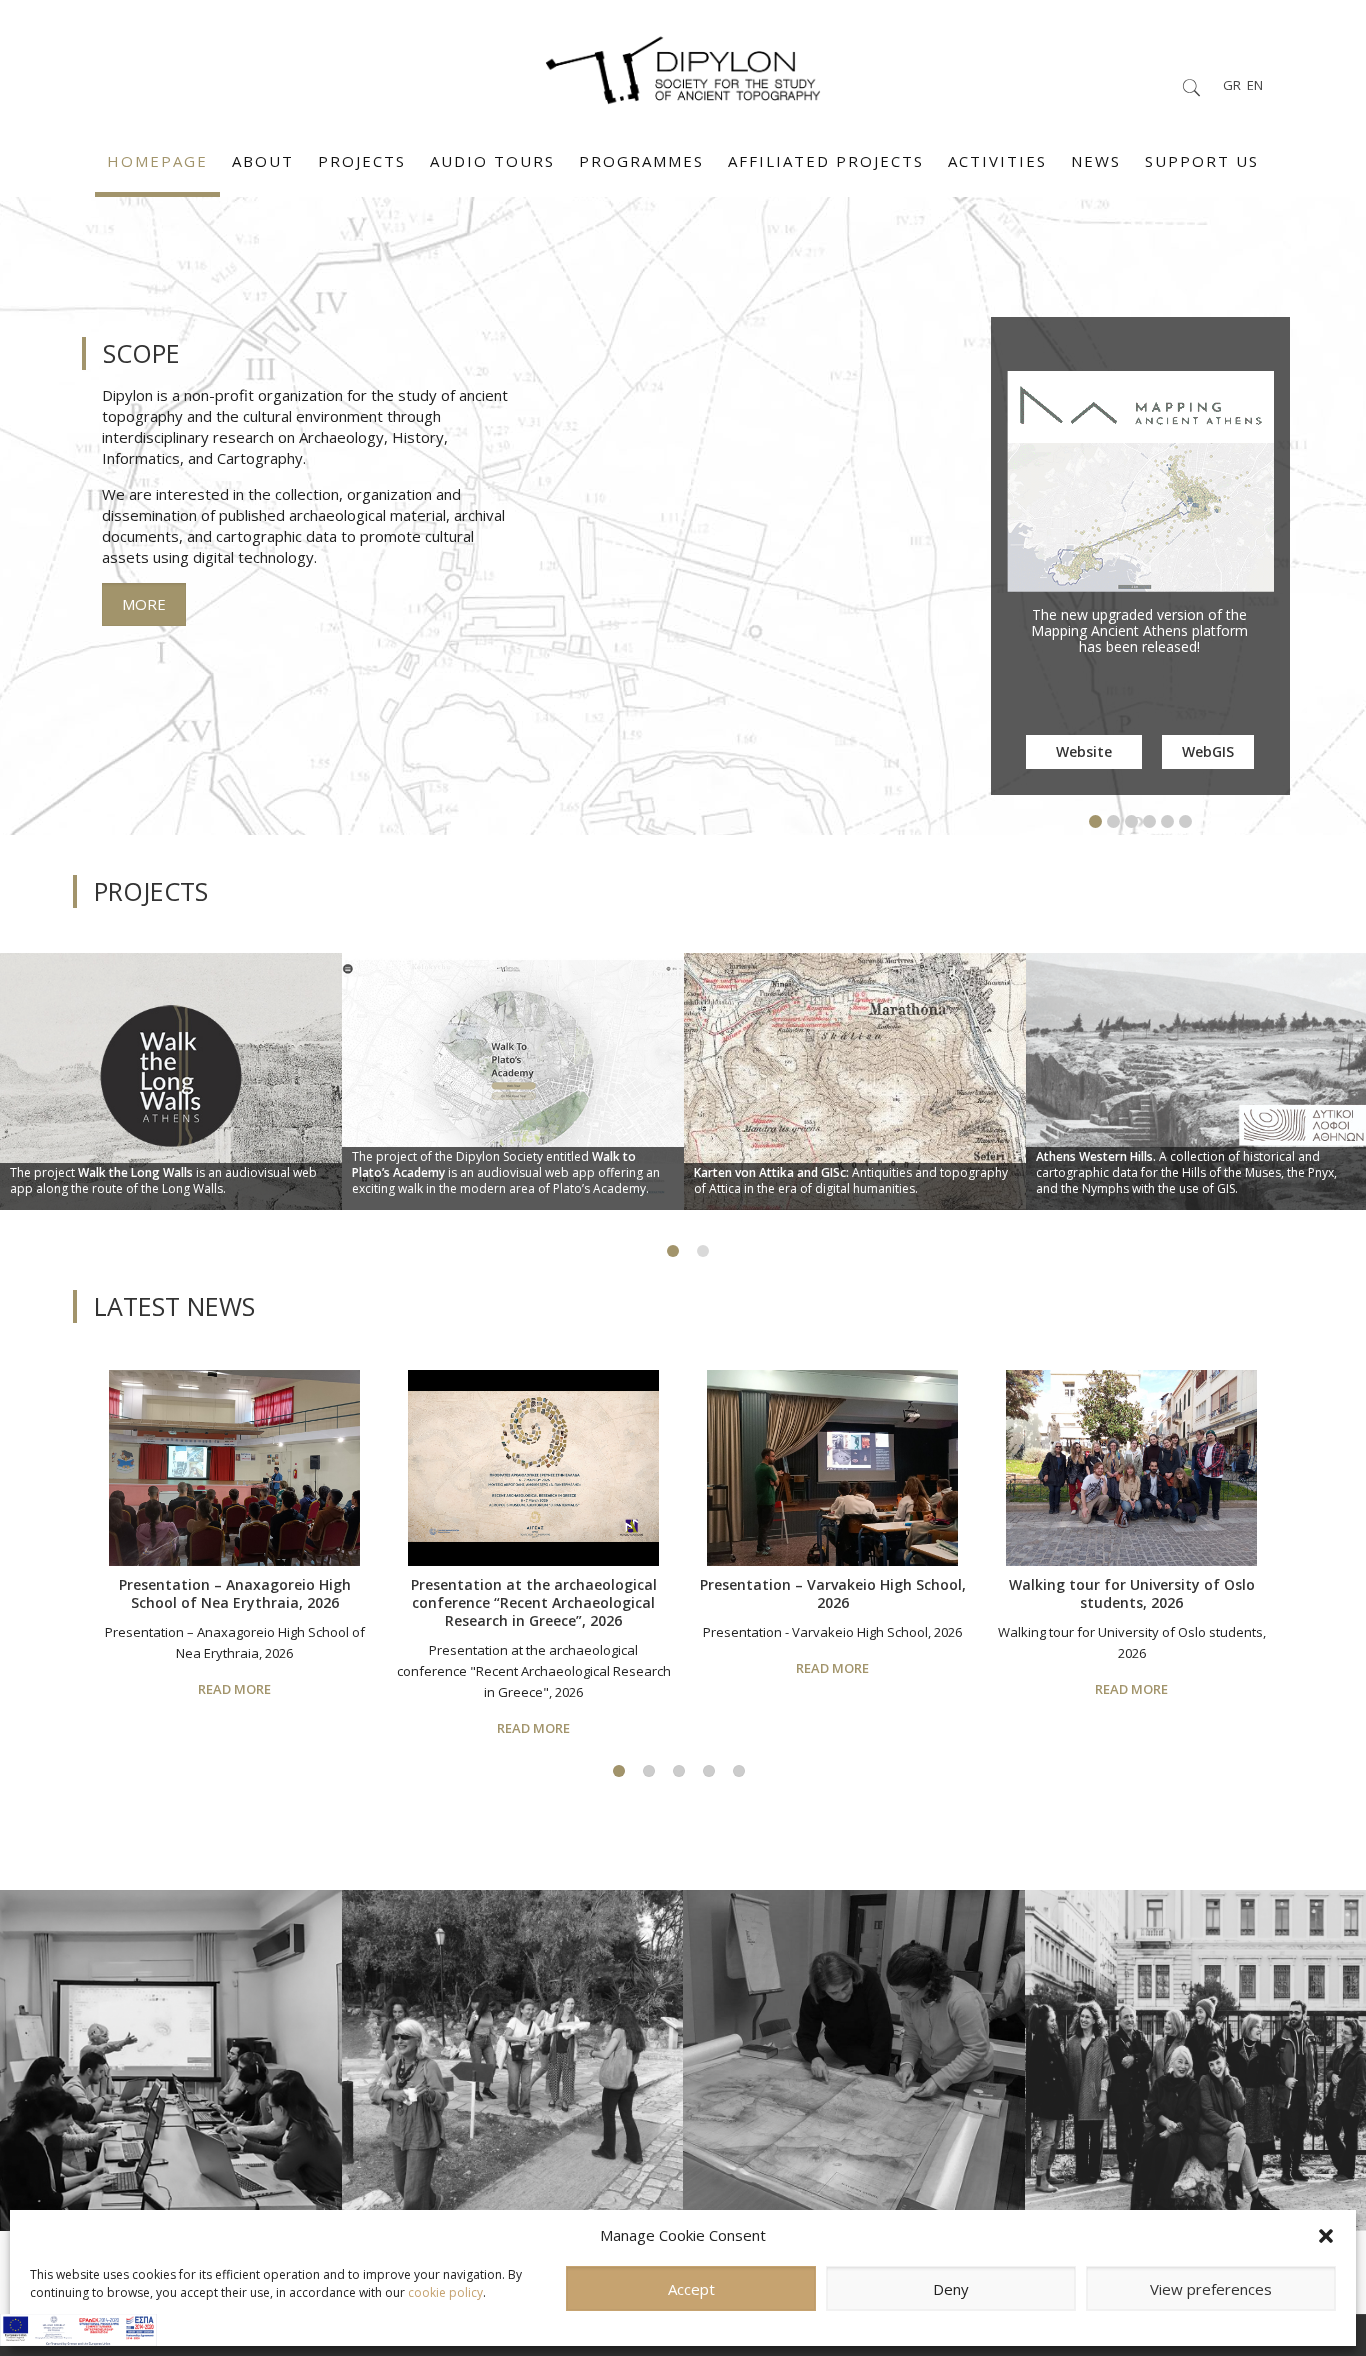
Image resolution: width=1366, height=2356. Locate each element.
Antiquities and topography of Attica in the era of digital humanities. (851, 1180)
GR (1232, 85)
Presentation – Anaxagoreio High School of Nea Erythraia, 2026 (235, 1593)
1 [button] (619, 1771)
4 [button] (709, 1771)
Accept (691, 2289)
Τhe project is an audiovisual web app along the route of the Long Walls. (163, 1180)
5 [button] (739, 1771)
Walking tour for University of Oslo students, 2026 (1132, 1593)
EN (1255, 85)
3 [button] (679, 1771)
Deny (951, 2289)
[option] (171, 1089)
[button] (1326, 2236)
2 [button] (649, 1771)
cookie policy (445, 2292)
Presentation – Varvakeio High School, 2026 (833, 1593)
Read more (234, 1689)
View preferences (1211, 2289)
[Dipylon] (682, 65)
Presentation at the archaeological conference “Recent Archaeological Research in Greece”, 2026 (534, 1602)
